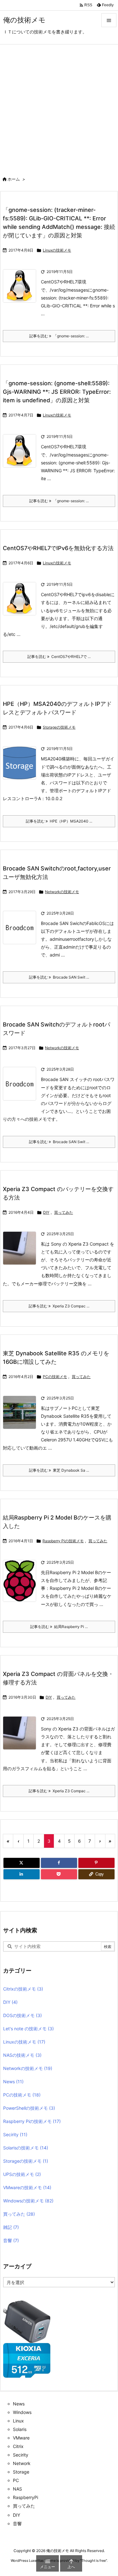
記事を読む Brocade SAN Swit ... (59, 977)
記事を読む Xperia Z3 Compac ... (59, 1306)
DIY (46, 1212)
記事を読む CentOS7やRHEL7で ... (59, 657)
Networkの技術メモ (62, 892)
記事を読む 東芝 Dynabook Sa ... (59, 1470)
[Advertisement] (59, 107)
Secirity (15, 2134)
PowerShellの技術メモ (29, 2108)
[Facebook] (59, 1863)
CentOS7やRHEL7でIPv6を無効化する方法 (58, 548)
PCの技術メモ (55, 1377)
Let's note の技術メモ (28, 2029)
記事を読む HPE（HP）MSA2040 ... (59, 821)
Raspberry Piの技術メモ (63, 1541)
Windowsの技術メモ (28, 2201)
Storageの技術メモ (59, 727)
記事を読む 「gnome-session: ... (59, 336)
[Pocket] (59, 1874)
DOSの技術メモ (22, 2015)
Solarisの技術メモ (26, 2148)
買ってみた (64, 1212)
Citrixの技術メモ (23, 1989)
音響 (11, 2240)
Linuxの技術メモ (57, 250)
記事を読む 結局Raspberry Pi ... (59, 1627)
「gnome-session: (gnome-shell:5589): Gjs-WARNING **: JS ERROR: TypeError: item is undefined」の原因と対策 (57, 392)
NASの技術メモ (22, 2055)
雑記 (11, 2227)
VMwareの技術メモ (27, 2187)
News (13, 2082)
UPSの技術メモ (22, 2174)
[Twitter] (22, 1863)
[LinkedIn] (22, 1874)
